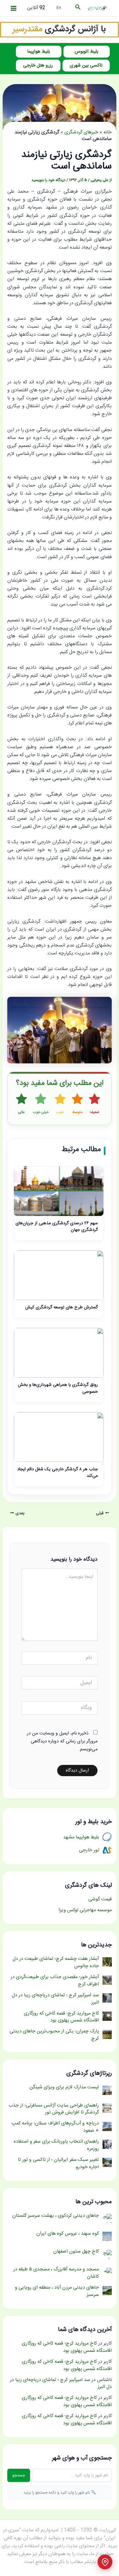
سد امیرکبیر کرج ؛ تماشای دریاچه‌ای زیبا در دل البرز (61, 2384)
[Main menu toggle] (14, 8)
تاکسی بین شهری (86, 66)
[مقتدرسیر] (59, 30)
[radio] (95, 1104)
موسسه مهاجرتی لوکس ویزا (85, 1910)
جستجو (19, 2475)
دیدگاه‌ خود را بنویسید (48, 180)
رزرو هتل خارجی (38, 66)
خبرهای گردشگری (81, 132)
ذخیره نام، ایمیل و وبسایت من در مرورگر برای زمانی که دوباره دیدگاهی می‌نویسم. (62, 1741)
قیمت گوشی (100, 1899)
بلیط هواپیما (39, 52)
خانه (108, 132)
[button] (77, 8)
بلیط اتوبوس (86, 52)
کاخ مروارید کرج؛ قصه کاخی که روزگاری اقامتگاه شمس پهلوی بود (67, 2347)
